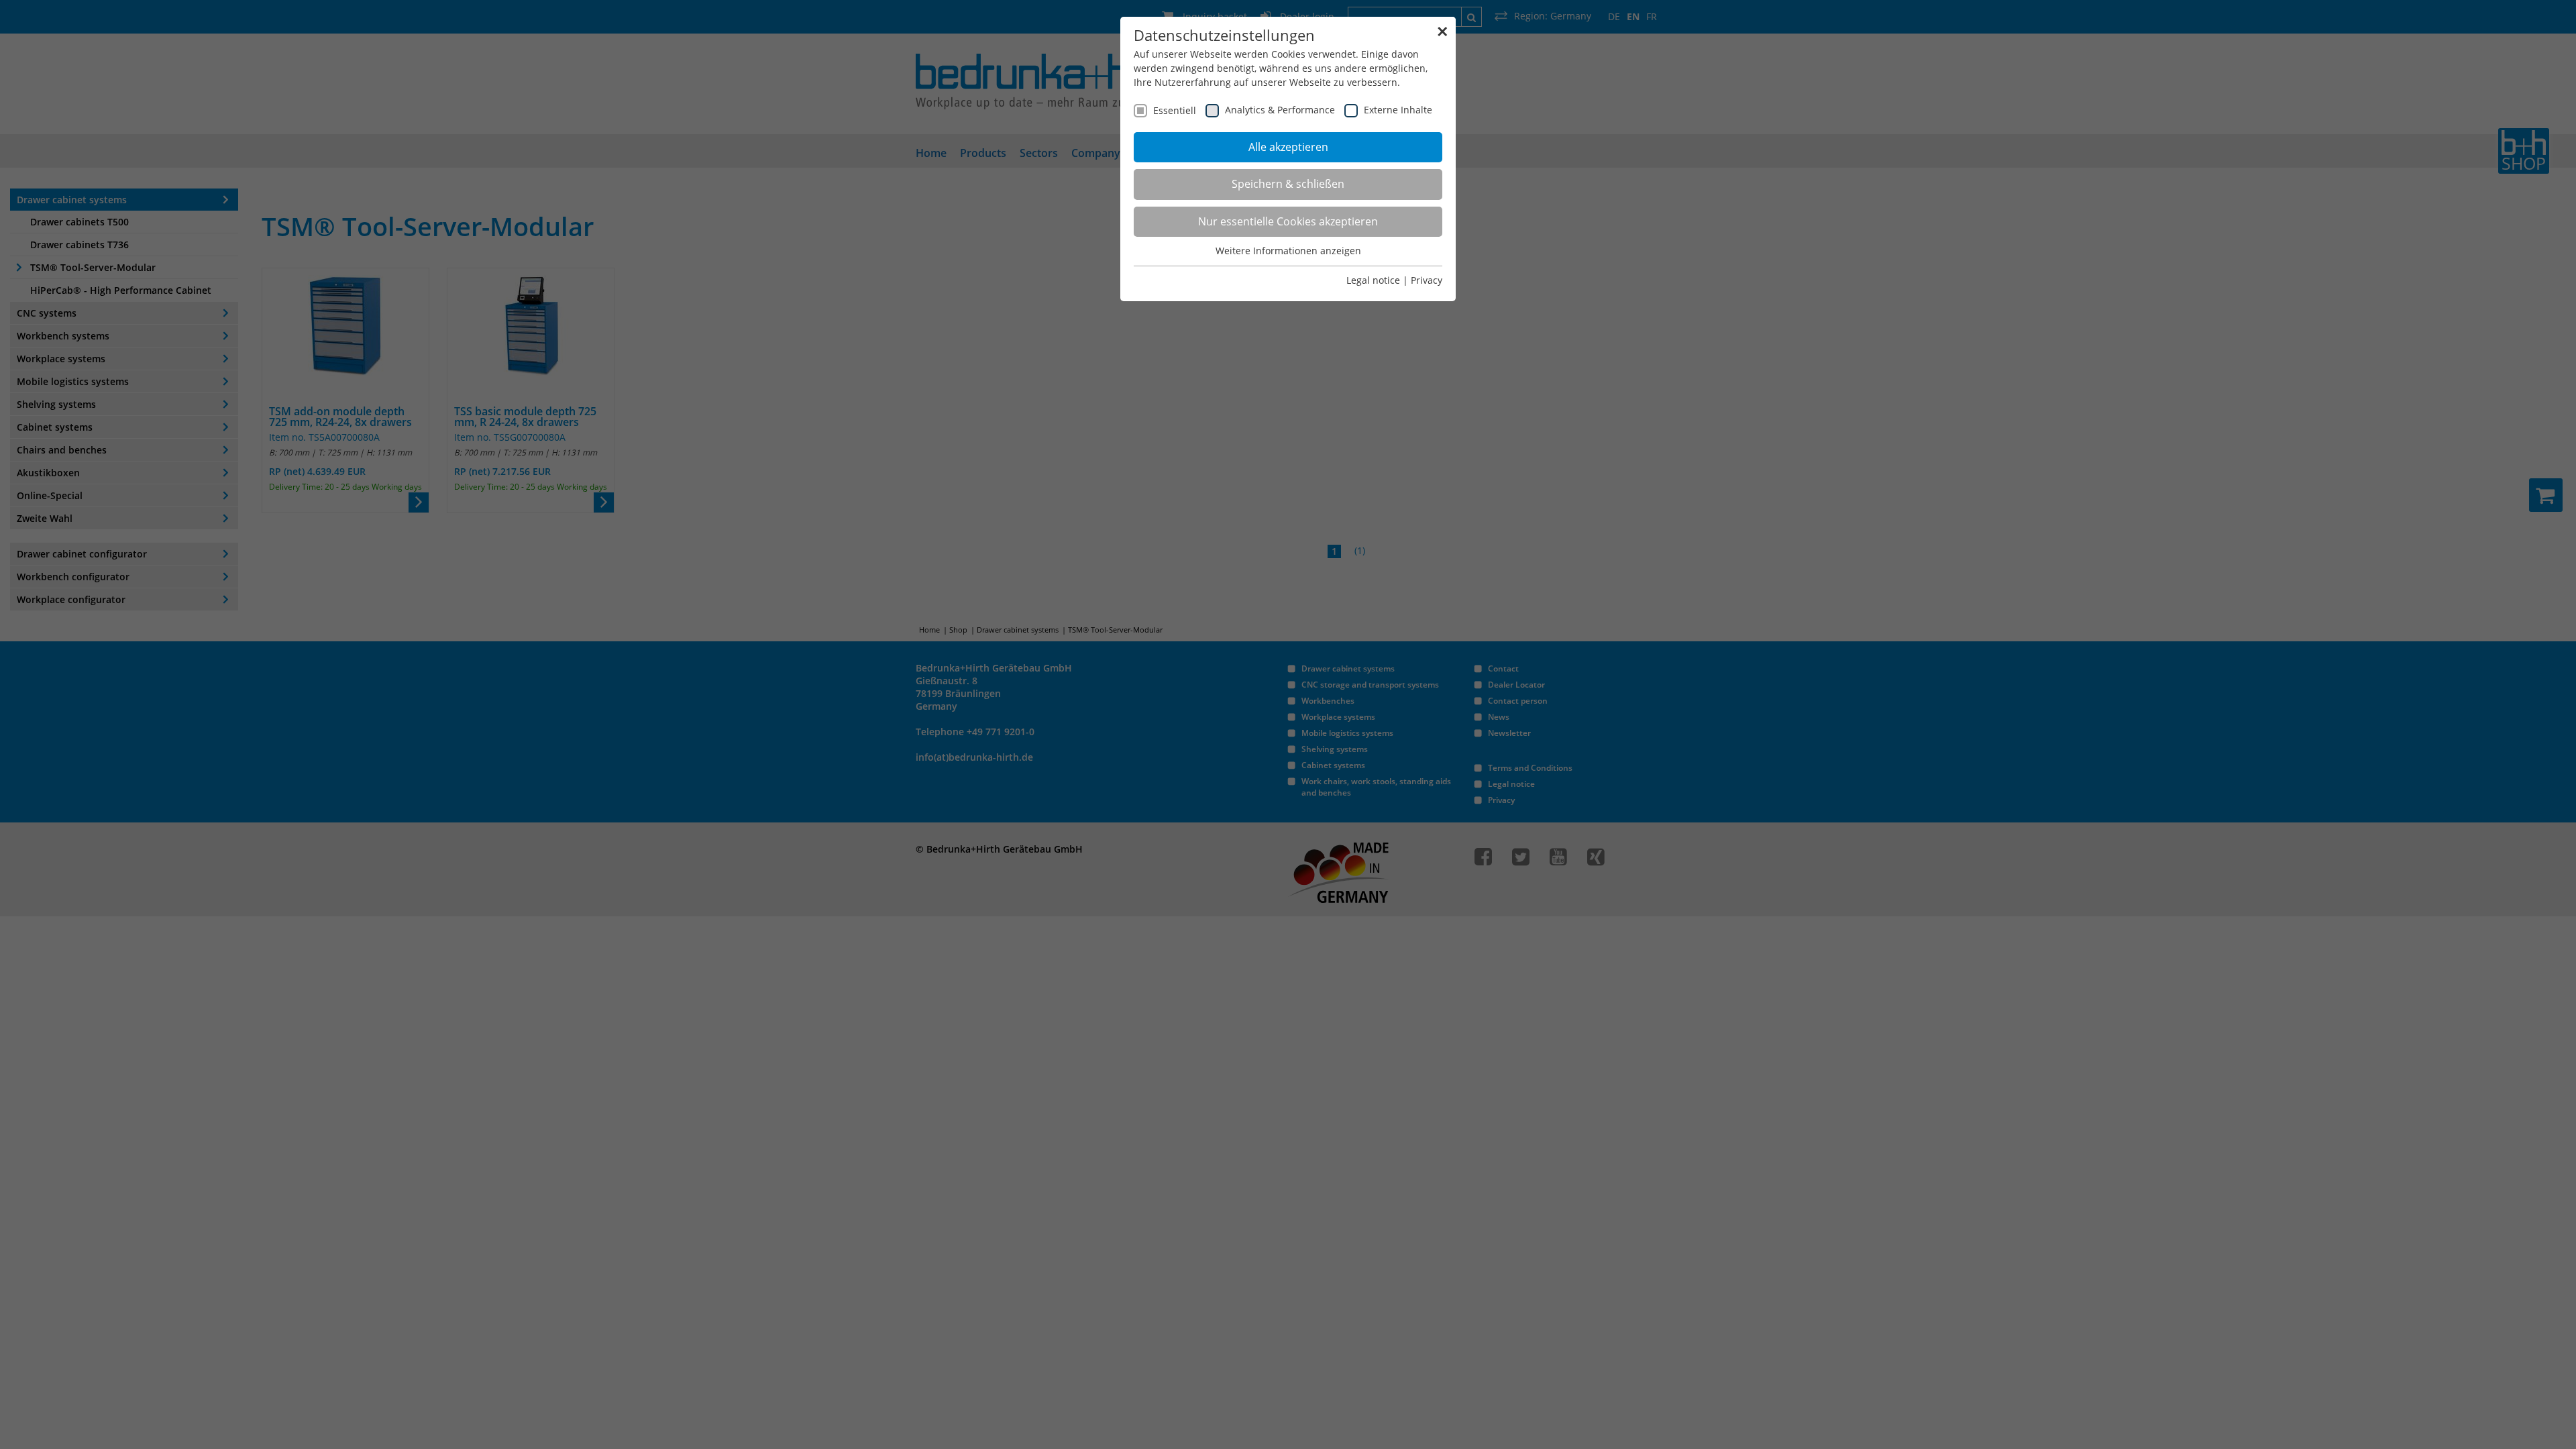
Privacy (1427, 280)
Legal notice (1373, 280)
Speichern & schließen (1288, 184)
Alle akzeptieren (1288, 147)
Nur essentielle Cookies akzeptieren (1288, 221)
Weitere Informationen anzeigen (1288, 251)
